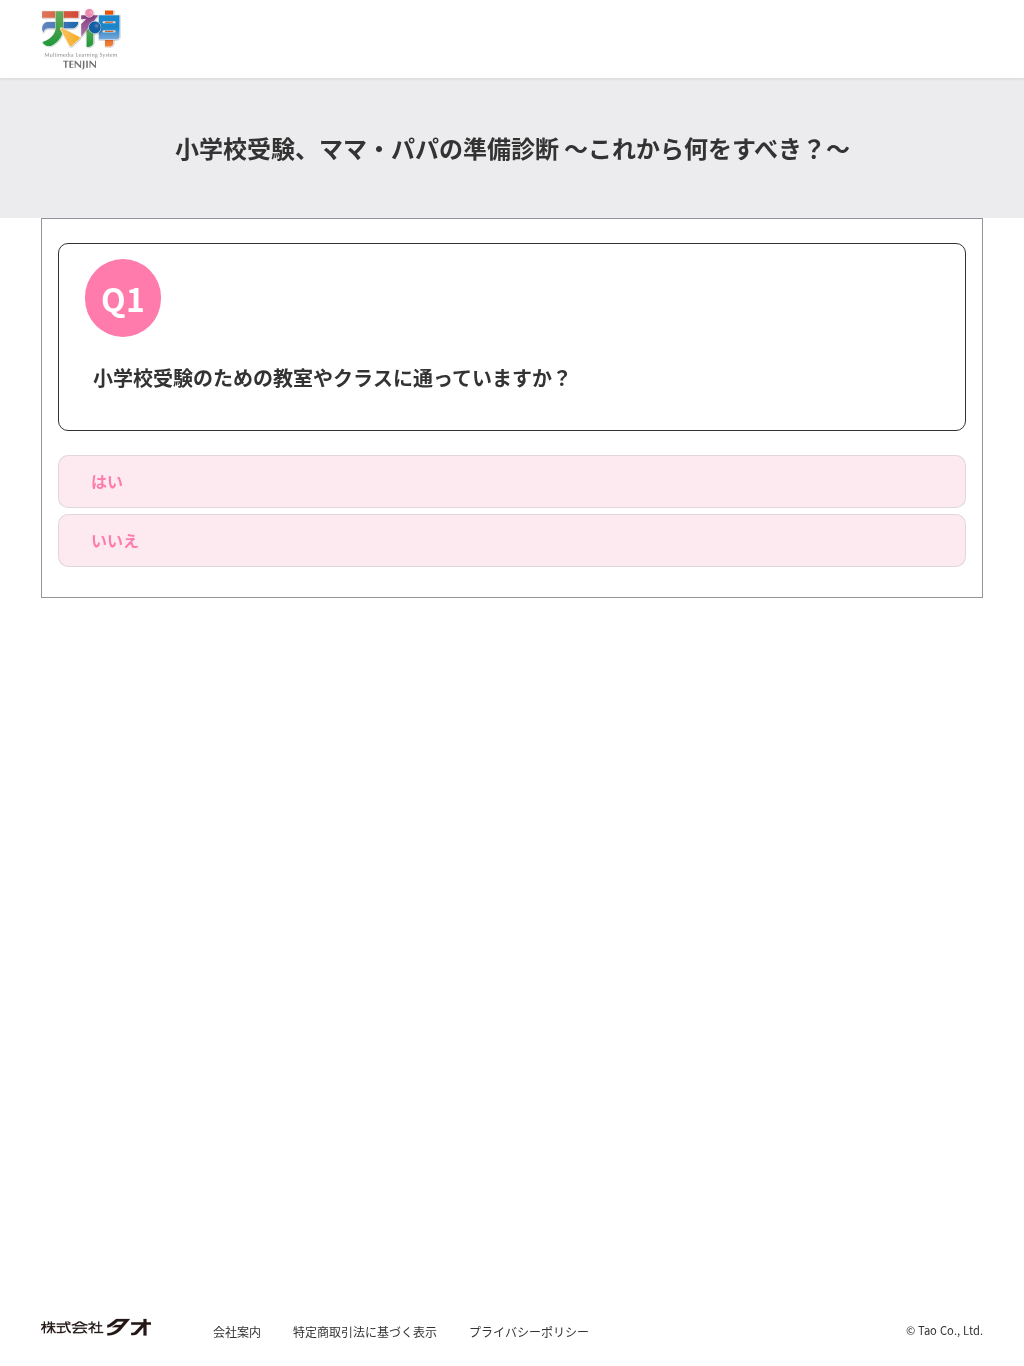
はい (107, 481)
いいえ (115, 540)
